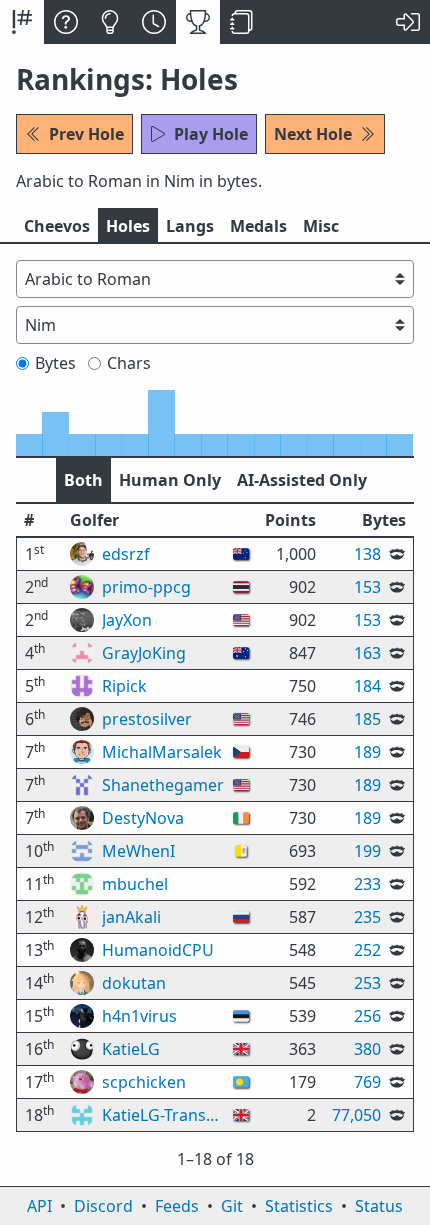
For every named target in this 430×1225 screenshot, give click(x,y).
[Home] (22, 22)
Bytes (55, 363)
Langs (190, 226)
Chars (129, 363)
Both (83, 480)
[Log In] (408, 22)
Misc (321, 226)
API (39, 1206)
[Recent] (154, 22)
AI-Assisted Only (302, 480)
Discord (103, 1206)
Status (379, 1206)
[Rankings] (198, 22)
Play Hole (211, 134)
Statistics (299, 1206)
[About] (66, 22)
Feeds (177, 1206)
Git (232, 1206)
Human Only (170, 480)
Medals (258, 226)
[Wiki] (242, 22)
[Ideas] (110, 22)
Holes (128, 226)
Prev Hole (86, 134)
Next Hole (313, 134)
